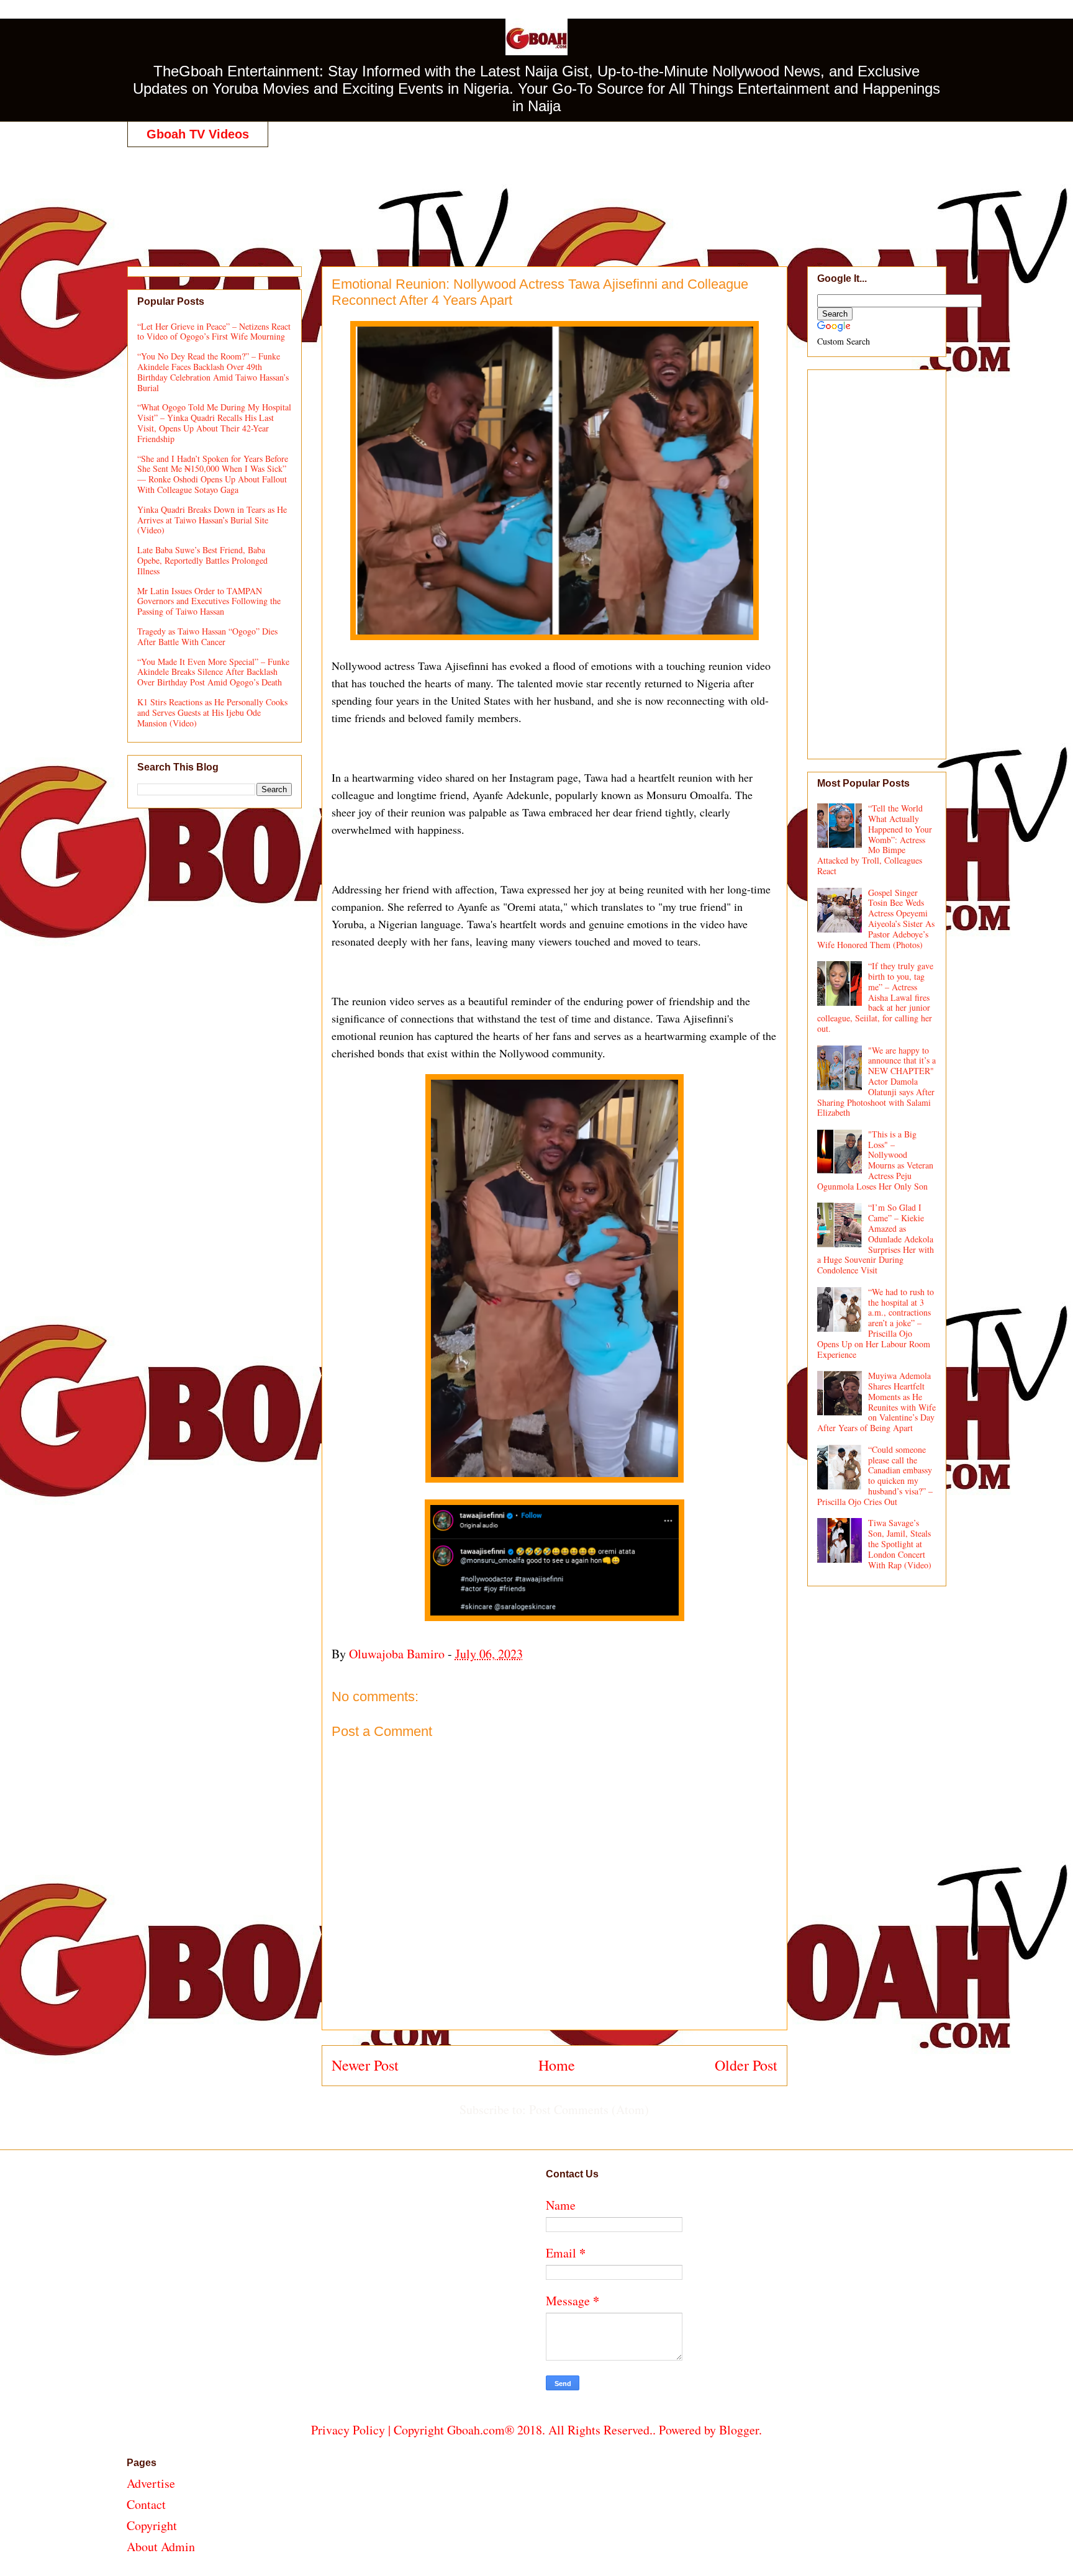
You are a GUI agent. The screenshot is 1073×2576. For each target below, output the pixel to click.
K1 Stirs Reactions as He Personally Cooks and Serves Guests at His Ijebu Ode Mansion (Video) (212, 712)
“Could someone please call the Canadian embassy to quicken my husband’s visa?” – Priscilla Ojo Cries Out (875, 1476)
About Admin (161, 2547)
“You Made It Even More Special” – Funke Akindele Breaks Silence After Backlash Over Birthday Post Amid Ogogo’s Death (213, 672)
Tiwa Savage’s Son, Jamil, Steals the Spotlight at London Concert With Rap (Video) (900, 1543)
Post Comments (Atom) (589, 2109)
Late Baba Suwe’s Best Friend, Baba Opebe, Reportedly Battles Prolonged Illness (202, 560)
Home (557, 2065)
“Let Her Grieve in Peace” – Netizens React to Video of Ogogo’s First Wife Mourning (214, 332)
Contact (146, 2504)
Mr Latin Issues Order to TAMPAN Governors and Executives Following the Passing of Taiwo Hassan (209, 601)
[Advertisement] (536, 194)
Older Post (746, 2065)
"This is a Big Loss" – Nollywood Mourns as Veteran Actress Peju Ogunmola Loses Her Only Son (876, 1160)
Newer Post (365, 2065)
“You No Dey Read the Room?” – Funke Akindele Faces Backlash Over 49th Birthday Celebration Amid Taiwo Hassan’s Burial (213, 372)
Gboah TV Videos (198, 134)
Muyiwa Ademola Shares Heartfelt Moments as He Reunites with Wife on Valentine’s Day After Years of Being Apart (877, 1402)
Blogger (739, 2430)
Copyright (152, 2525)
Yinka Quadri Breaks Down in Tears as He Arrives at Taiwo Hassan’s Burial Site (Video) (212, 520)
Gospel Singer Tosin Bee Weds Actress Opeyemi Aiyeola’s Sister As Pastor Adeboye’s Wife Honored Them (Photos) (876, 919)
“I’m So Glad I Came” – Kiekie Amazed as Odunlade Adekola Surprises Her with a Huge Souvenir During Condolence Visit (876, 1239)
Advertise (151, 2483)
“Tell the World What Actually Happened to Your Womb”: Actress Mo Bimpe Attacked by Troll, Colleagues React (875, 839)
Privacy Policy (348, 2430)
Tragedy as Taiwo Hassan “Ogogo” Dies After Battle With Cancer (207, 636)
